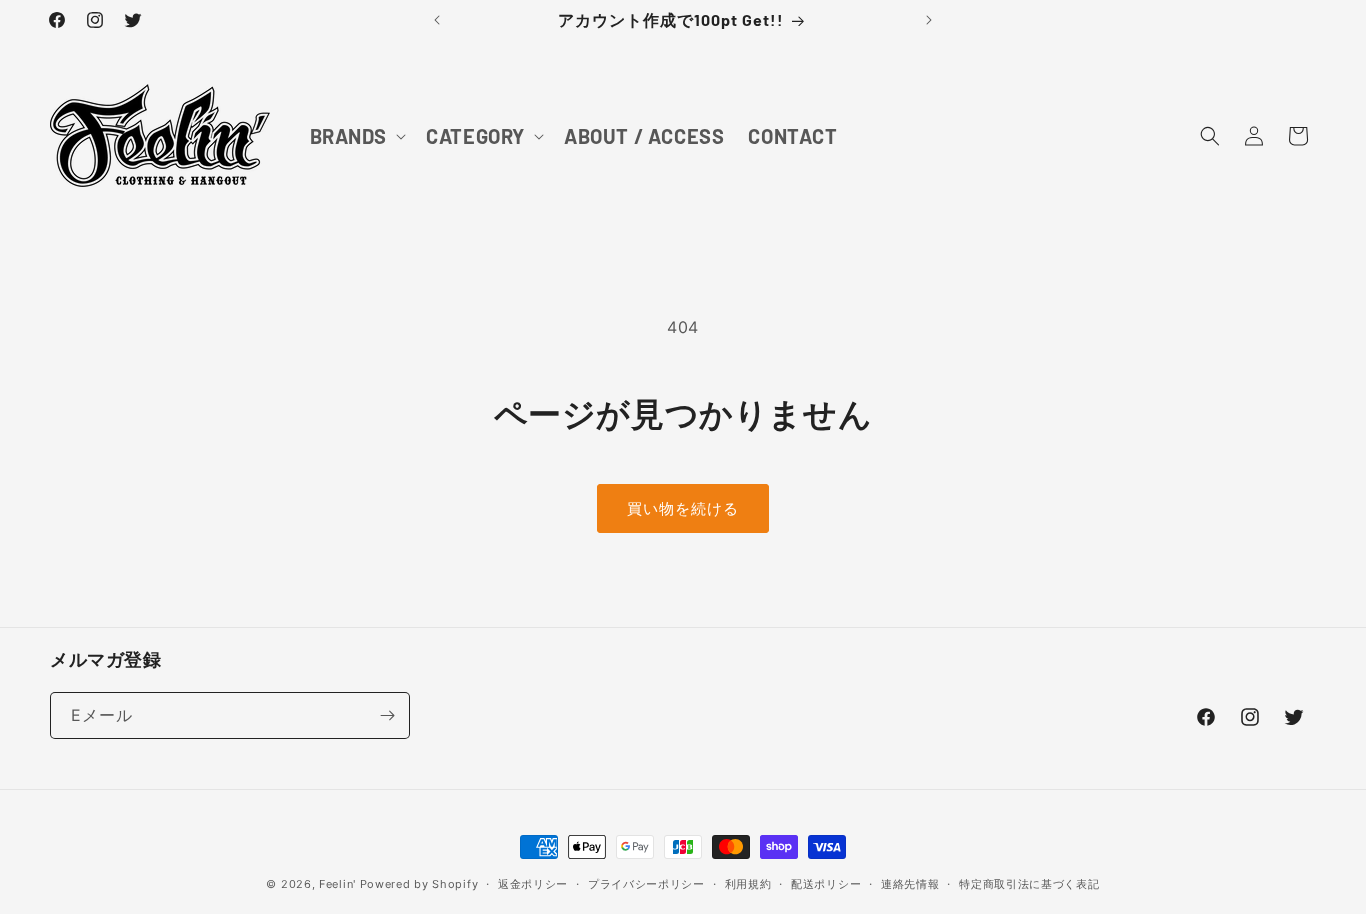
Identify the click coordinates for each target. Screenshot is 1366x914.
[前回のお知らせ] (437, 20)
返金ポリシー (533, 884)
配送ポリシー (826, 884)
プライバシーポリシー (646, 884)
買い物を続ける (683, 508)
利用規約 (748, 884)
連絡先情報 (910, 884)
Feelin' (337, 884)
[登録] (387, 715)
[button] (356, 136)
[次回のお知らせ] (929, 20)
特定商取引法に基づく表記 (1029, 884)
